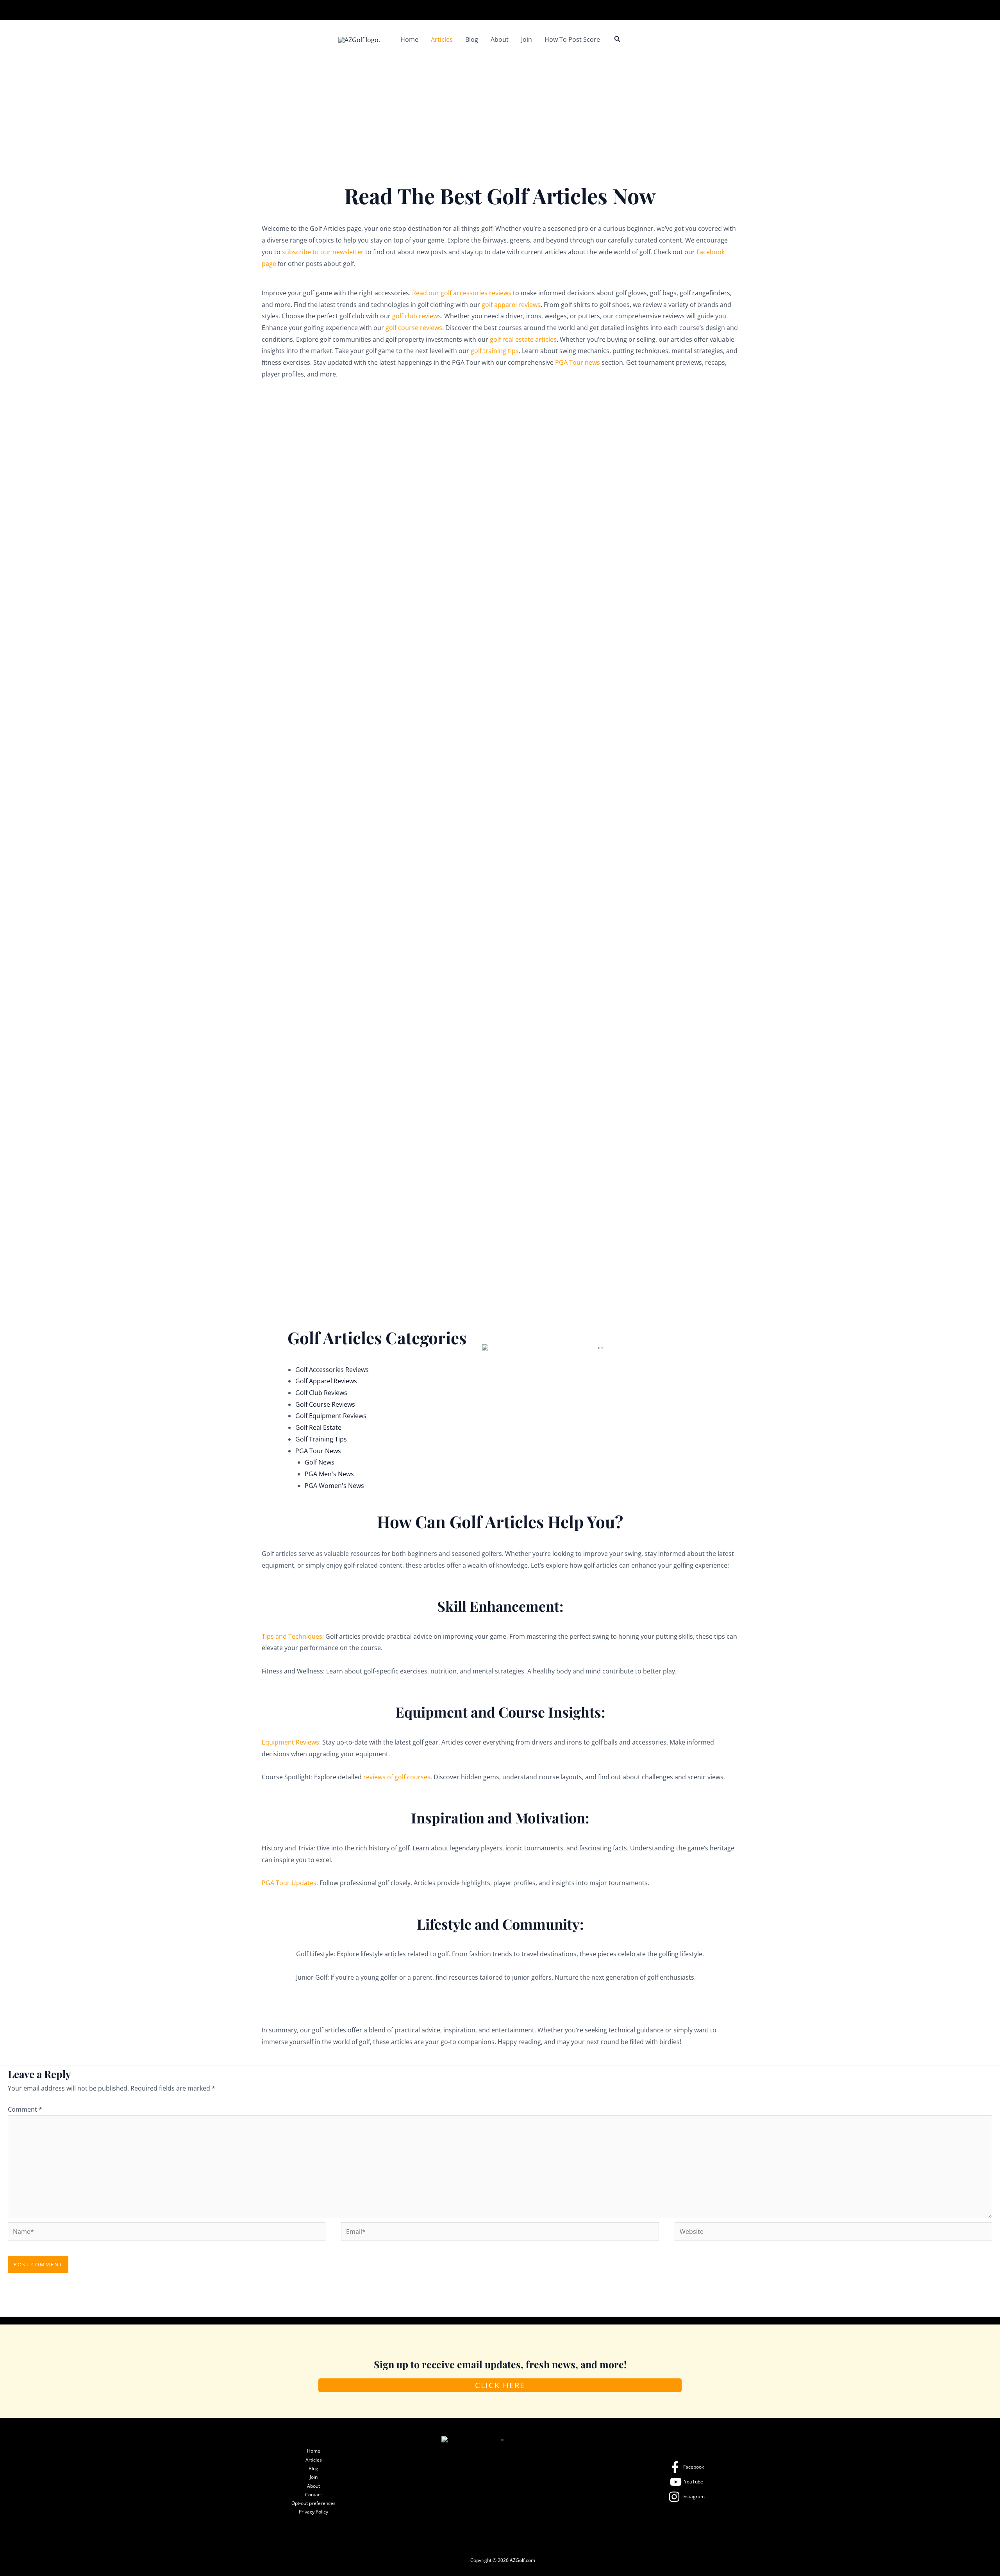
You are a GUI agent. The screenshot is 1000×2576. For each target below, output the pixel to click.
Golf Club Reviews (321, 1393)
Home (409, 39)
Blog (472, 39)
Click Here (500, 2385)
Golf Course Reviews (325, 1404)
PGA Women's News (334, 1486)
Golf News (320, 1462)
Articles (442, 39)
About (500, 39)
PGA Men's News (329, 1474)
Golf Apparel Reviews (326, 1381)
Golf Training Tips (321, 1439)
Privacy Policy (313, 2512)
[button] (618, 39)
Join (527, 39)
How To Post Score (572, 39)
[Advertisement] (500, 118)
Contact (313, 2495)
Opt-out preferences (313, 2503)
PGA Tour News (318, 1451)
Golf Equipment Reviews (331, 1416)
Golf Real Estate (318, 1427)
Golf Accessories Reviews (332, 1370)
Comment (25, 2109)
